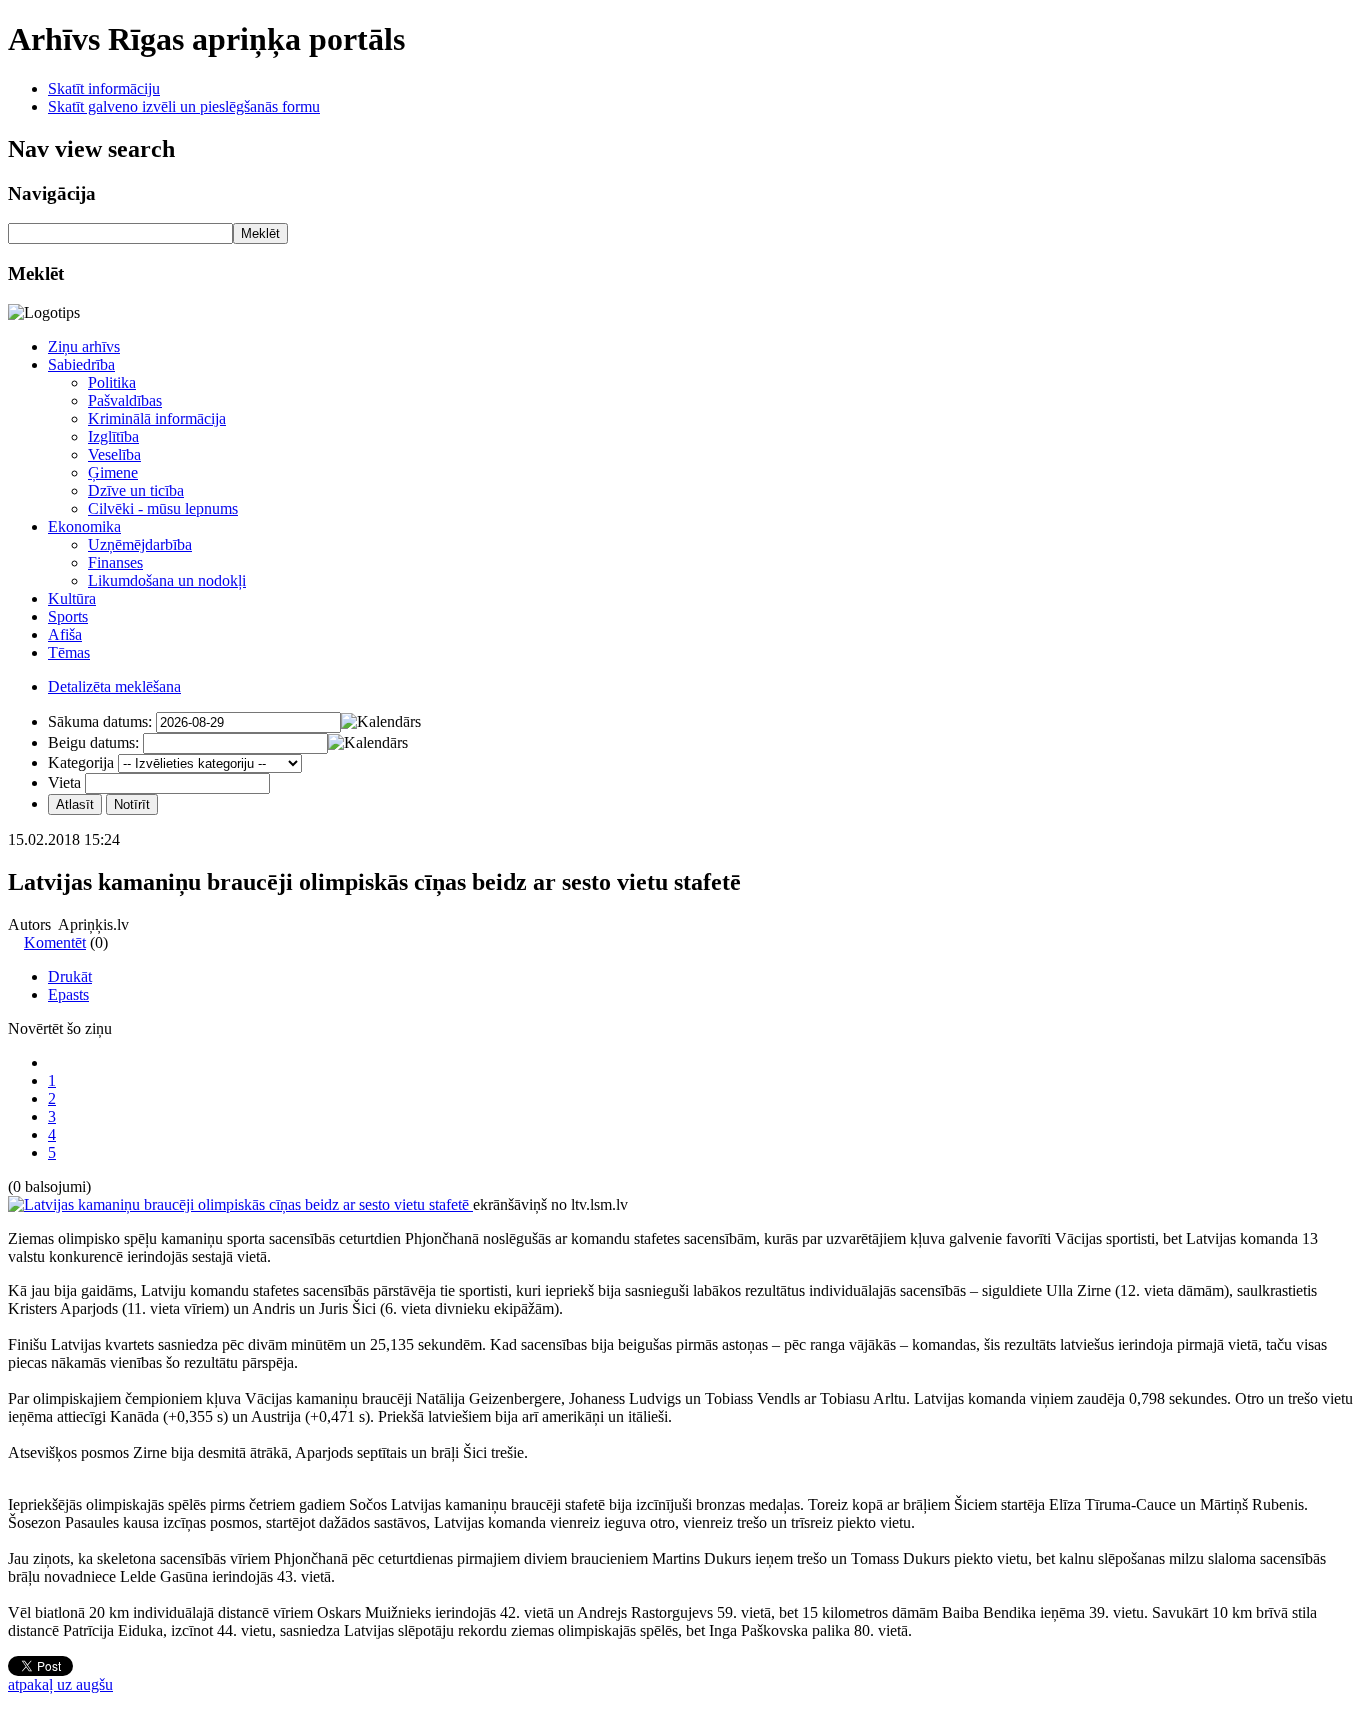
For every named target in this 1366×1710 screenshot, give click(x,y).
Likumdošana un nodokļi (167, 580)
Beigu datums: (93, 742)
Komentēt (55, 942)
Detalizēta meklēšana (114, 686)
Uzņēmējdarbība (140, 544)
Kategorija (81, 762)
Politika (112, 382)
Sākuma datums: (100, 721)
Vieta (64, 782)
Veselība (114, 454)
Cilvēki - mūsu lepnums (163, 508)
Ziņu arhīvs (84, 346)
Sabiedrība (81, 364)
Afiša (65, 634)
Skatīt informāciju (104, 88)
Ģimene (113, 472)
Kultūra (72, 598)
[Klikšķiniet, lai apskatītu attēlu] (240, 1204)
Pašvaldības (125, 400)
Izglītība (113, 436)
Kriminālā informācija (157, 418)
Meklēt (260, 233)
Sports (68, 616)
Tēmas (69, 652)
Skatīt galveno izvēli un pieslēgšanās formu (184, 106)
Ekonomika (84, 526)
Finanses (115, 562)
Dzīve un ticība (136, 490)
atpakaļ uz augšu (60, 1684)
